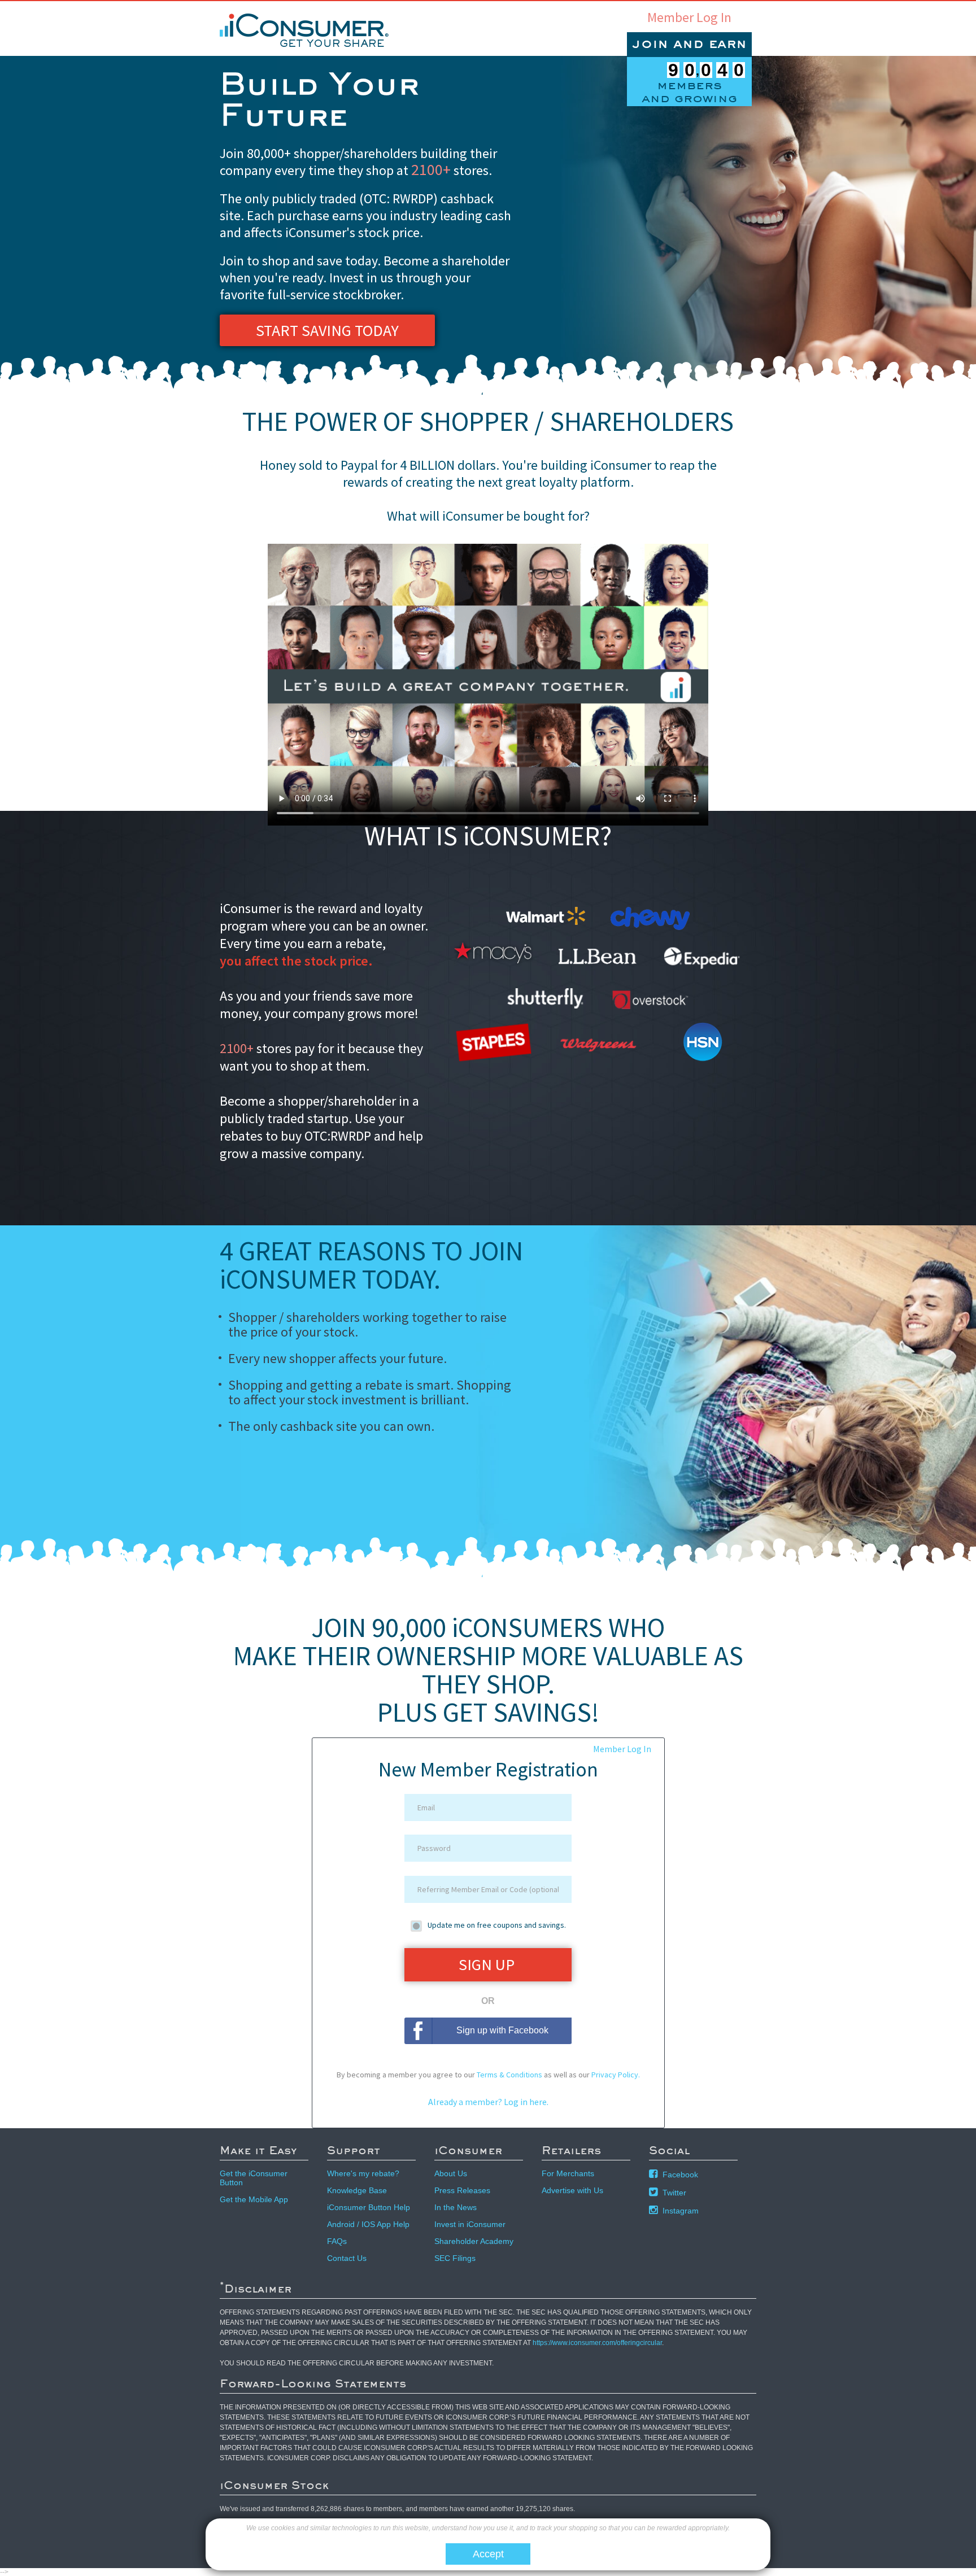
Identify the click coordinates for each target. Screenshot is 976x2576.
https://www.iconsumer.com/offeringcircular (597, 2343)
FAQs (337, 2241)
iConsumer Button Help (369, 2207)
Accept (488, 2554)
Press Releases (462, 2190)
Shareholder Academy (474, 2241)
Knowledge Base (357, 2190)
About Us (451, 2173)
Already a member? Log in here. (488, 2102)
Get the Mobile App (254, 2199)
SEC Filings (455, 2258)
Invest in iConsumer (470, 2224)
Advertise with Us (572, 2190)
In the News (456, 2207)
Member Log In (689, 18)
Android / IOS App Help (368, 2224)
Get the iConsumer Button (254, 2178)
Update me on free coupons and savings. (497, 1925)
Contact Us (347, 2258)
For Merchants (568, 2173)
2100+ (431, 169)
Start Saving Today (327, 330)
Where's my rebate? (363, 2173)
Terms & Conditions (509, 2075)
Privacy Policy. (616, 2075)
